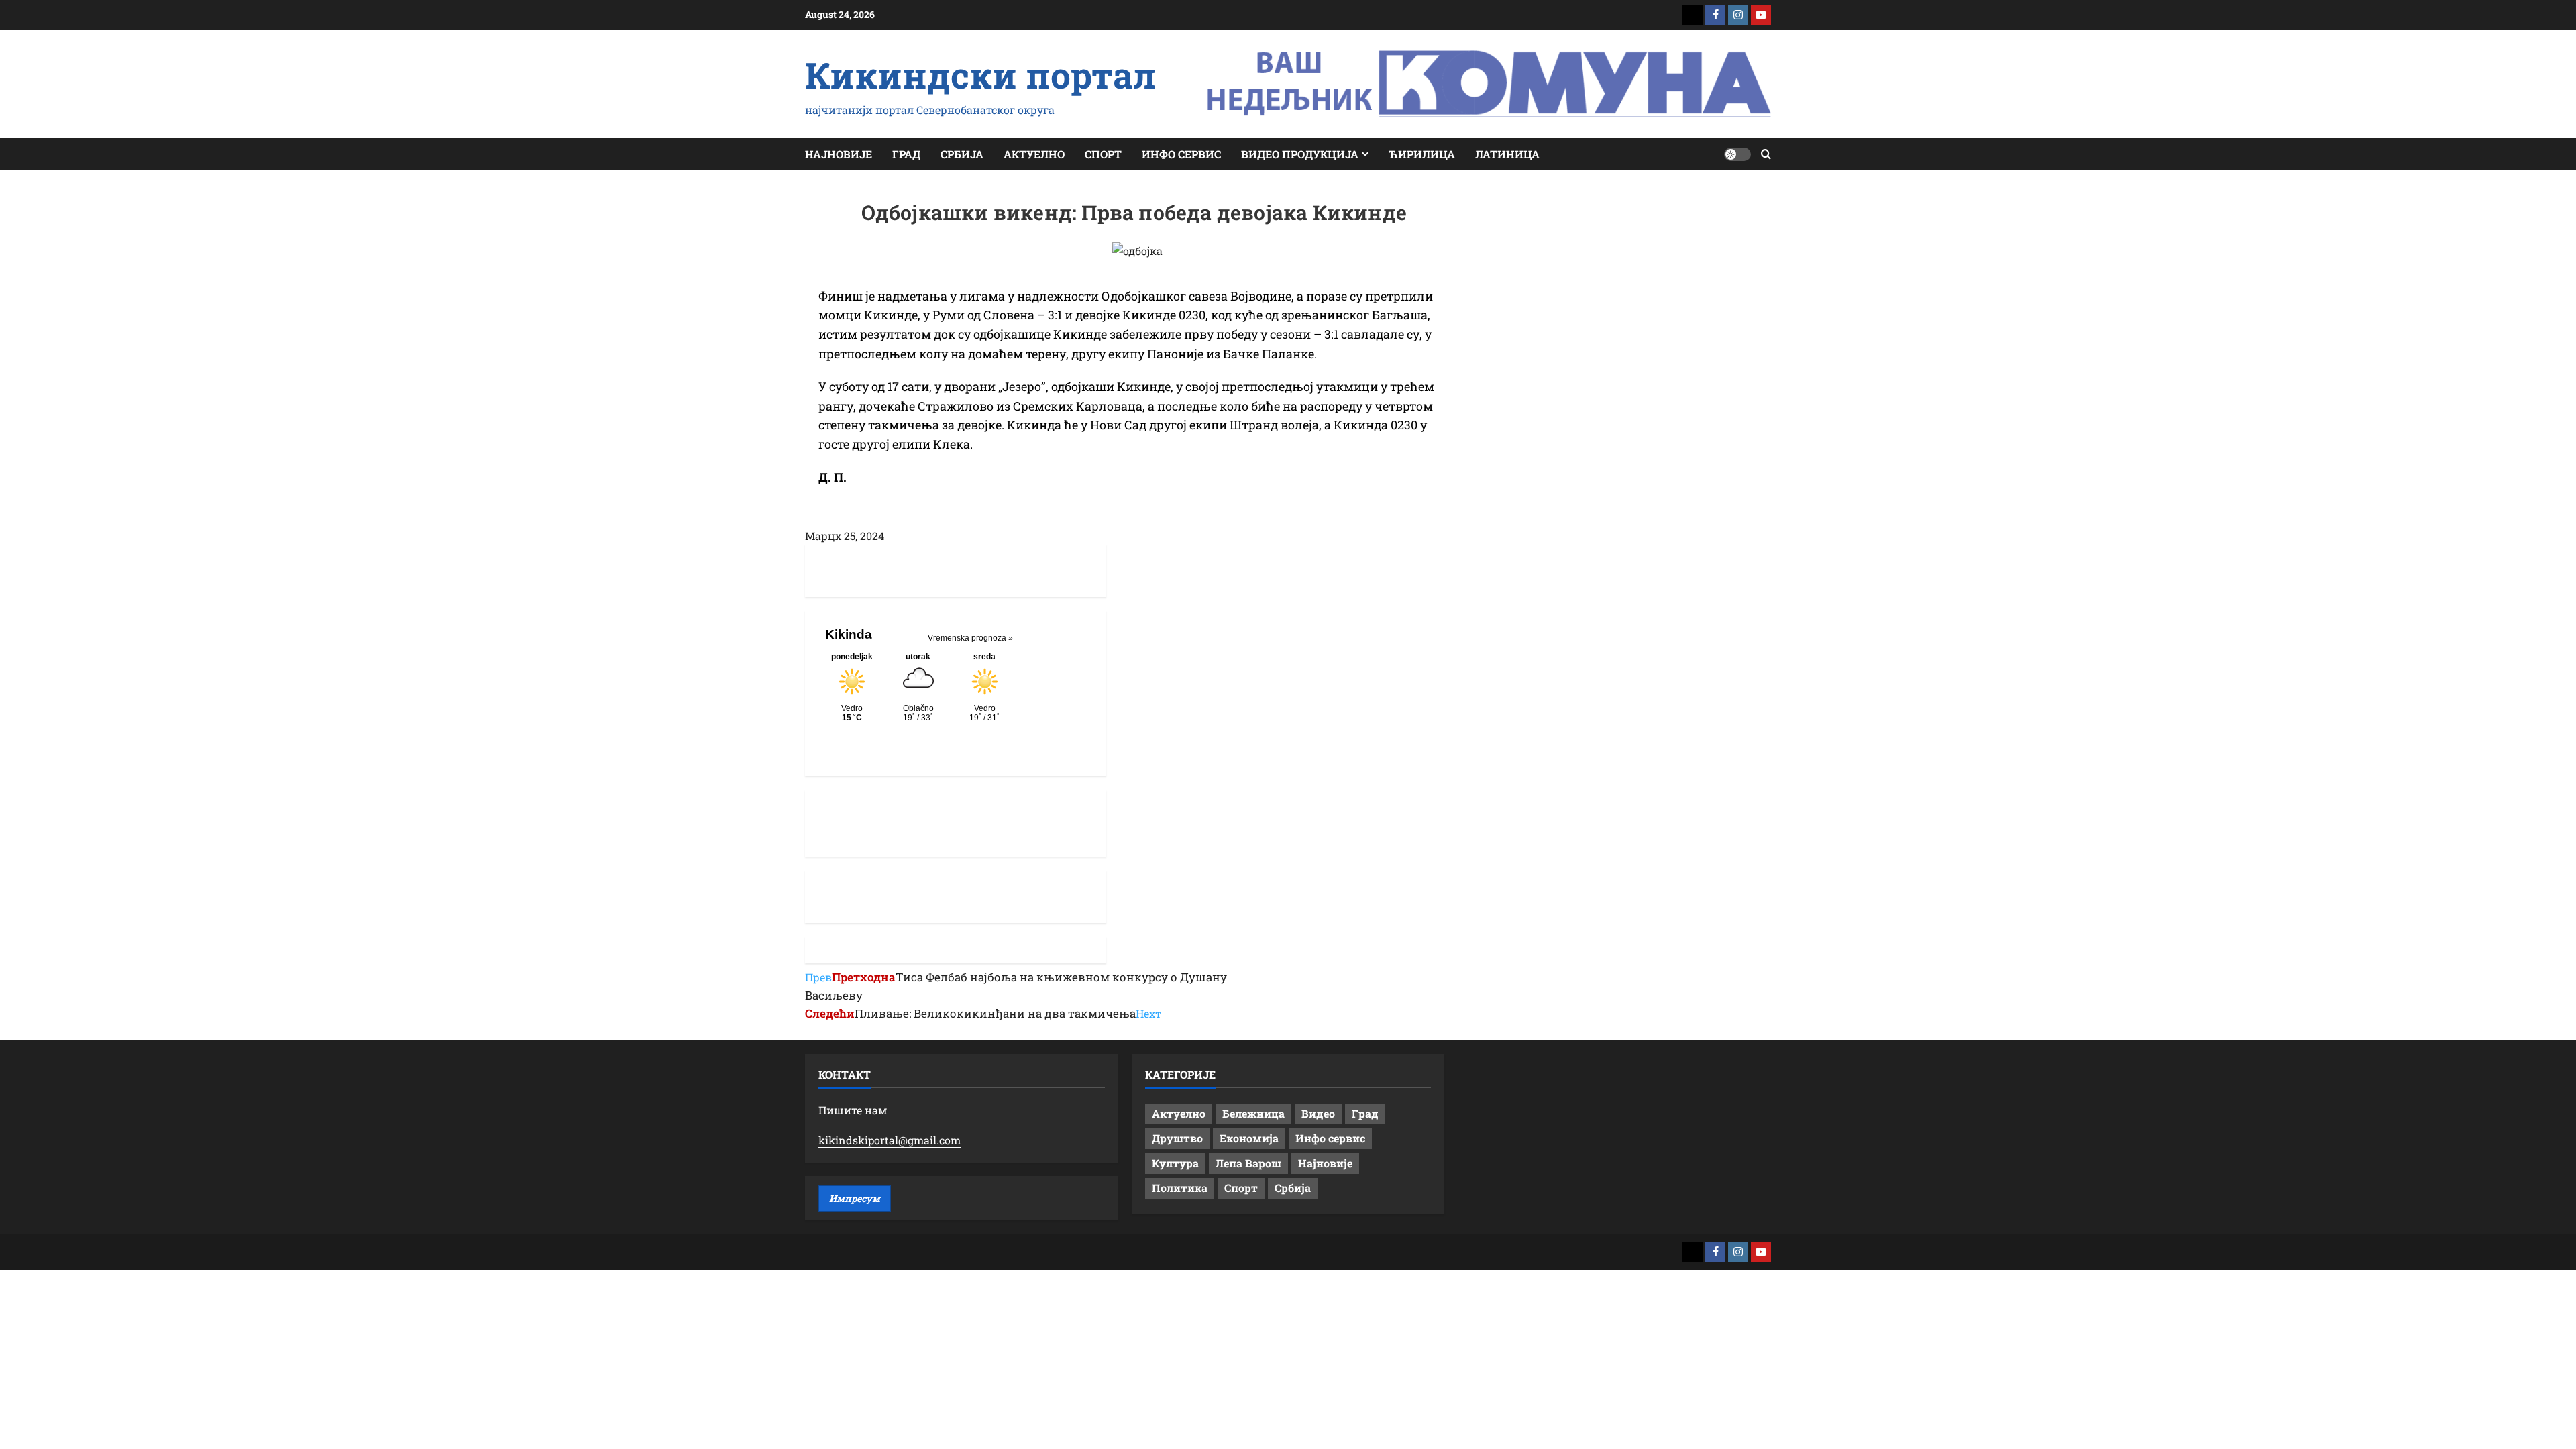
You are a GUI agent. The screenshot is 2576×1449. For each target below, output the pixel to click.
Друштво (1177, 1138)
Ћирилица (1422, 154)
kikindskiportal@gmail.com (890, 1140)
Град (906, 154)
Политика (1180, 1188)
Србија (962, 154)
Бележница (1253, 1113)
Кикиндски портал (981, 74)
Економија (1249, 1138)
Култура (1175, 1163)
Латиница (1507, 154)
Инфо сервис (1181, 154)
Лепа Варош (1248, 1163)
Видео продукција (1300, 154)
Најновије (839, 154)
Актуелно (1034, 154)
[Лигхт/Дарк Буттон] (1737, 154)
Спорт (1103, 154)
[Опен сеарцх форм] (1766, 154)
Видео (1318, 1113)
